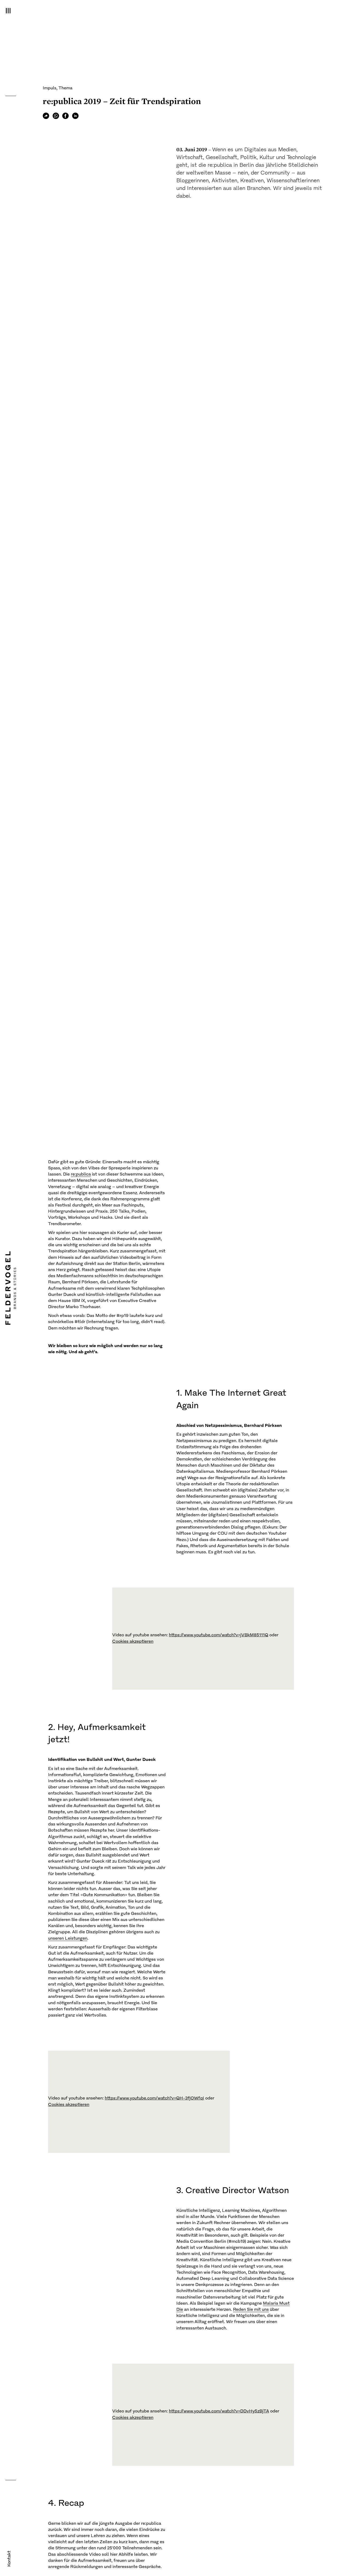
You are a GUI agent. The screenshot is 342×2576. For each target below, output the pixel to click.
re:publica (81, 1174)
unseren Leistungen (68, 1939)
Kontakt (9, 2559)
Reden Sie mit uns (251, 2310)
